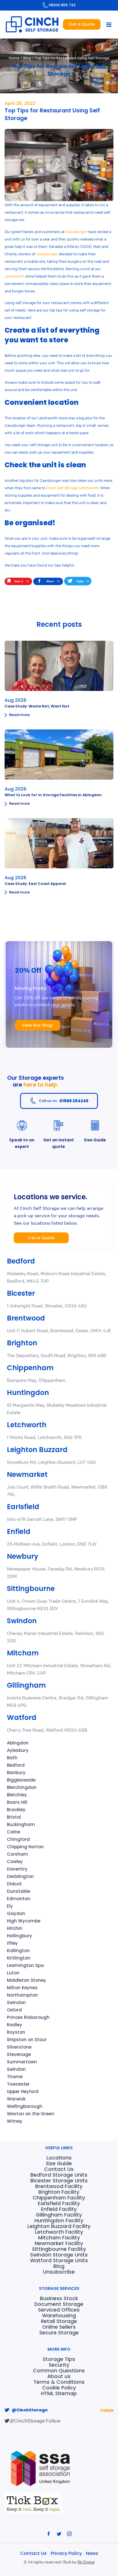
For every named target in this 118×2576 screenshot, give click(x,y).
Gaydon (16, 1913)
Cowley (15, 1862)
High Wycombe (24, 1921)
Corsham (17, 1854)
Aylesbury (18, 1750)
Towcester (18, 2084)
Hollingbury (19, 1936)
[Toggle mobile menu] (109, 25)
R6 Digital (86, 2562)
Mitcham (23, 1653)
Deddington (20, 1876)
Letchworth (27, 1425)
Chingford (18, 1839)
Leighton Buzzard (37, 1450)
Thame (15, 2077)
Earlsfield (23, 1507)
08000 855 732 (62, 5)
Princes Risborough (28, 2017)
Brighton (22, 1343)
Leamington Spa (25, 1965)
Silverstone (19, 2047)
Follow (107, 2410)
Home (14, 58)
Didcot (14, 1884)
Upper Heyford (23, 2091)
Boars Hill (17, 1802)
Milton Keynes (22, 1988)
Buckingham (21, 1824)
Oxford (14, 2010)
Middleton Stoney (26, 1980)
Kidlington (18, 1951)
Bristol (14, 1817)
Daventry (17, 1869)
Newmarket (27, 1474)
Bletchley (17, 1795)
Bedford (21, 1261)
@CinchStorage (30, 2410)
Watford (22, 1717)
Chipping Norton (25, 1847)
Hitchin (15, 1928)
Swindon (22, 1621)
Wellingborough (25, 2106)
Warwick (16, 2099)
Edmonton (19, 1899)
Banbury (16, 1773)
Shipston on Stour (27, 2040)
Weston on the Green (31, 2114)
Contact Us (34, 2553)
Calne (13, 1832)
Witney (15, 2121)
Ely (10, 1906)
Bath (12, 1758)
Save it (22, 581)
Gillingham (26, 1685)
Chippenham (30, 1368)
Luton (13, 1973)
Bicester (21, 1293)
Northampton (22, 1995)
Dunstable (18, 1891)
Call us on (64, 1101)
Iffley (12, 1943)
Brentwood (26, 1318)
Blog (27, 58)
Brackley (16, 1810)
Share (53, 581)
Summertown (22, 2062)
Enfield (19, 1531)
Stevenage (19, 2054)
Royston (16, 2032)
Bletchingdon (22, 1787)
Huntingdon (28, 1393)
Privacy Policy (67, 2553)
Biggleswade (21, 1780)
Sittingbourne (31, 1589)
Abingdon (18, 1743)
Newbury (23, 1556)
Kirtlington (19, 1958)
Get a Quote (82, 24)
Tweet (82, 581)
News (92, 2553)
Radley (14, 2025)
